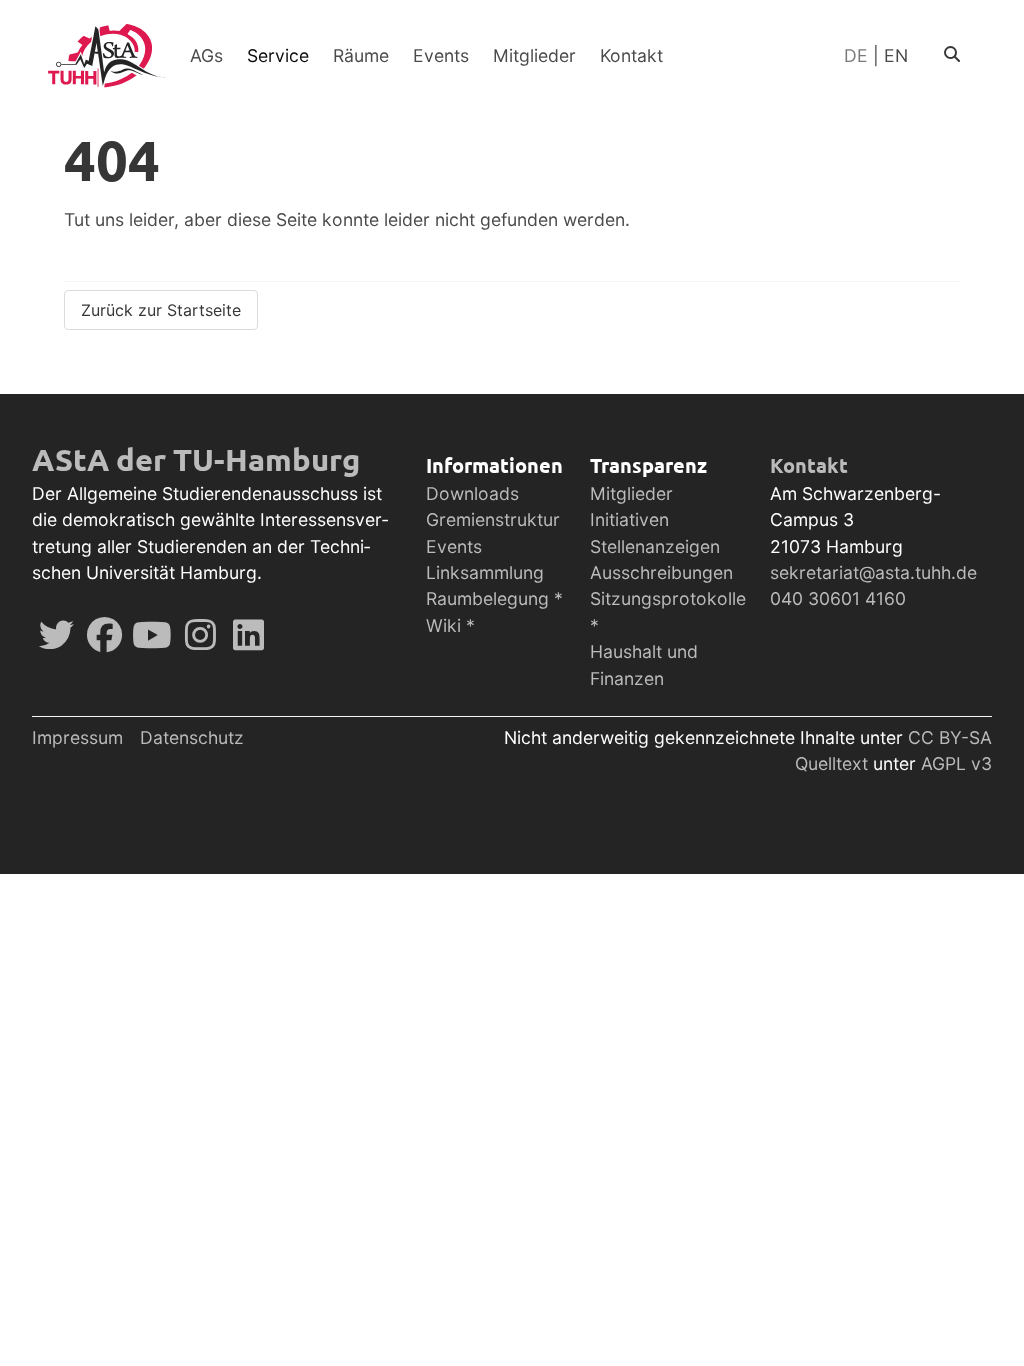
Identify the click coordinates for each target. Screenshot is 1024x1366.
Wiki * (450, 625)
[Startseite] (107, 56)
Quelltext (834, 763)
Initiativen (629, 519)
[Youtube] (152, 641)
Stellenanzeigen (655, 546)
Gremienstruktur (493, 519)
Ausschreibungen (661, 572)
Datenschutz (192, 737)
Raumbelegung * (494, 598)
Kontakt (631, 55)
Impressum (77, 737)
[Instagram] (200, 641)
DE (856, 55)
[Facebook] (104, 641)
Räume (361, 55)
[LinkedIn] (248, 641)
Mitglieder (534, 55)
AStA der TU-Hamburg (196, 459)
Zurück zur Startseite (161, 310)
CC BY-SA (950, 737)
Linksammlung (485, 572)
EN (896, 55)
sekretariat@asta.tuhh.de (873, 572)
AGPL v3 (956, 763)
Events (441, 55)
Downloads (472, 493)
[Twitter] (56, 641)
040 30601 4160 (838, 598)
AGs (206, 55)
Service (278, 55)
